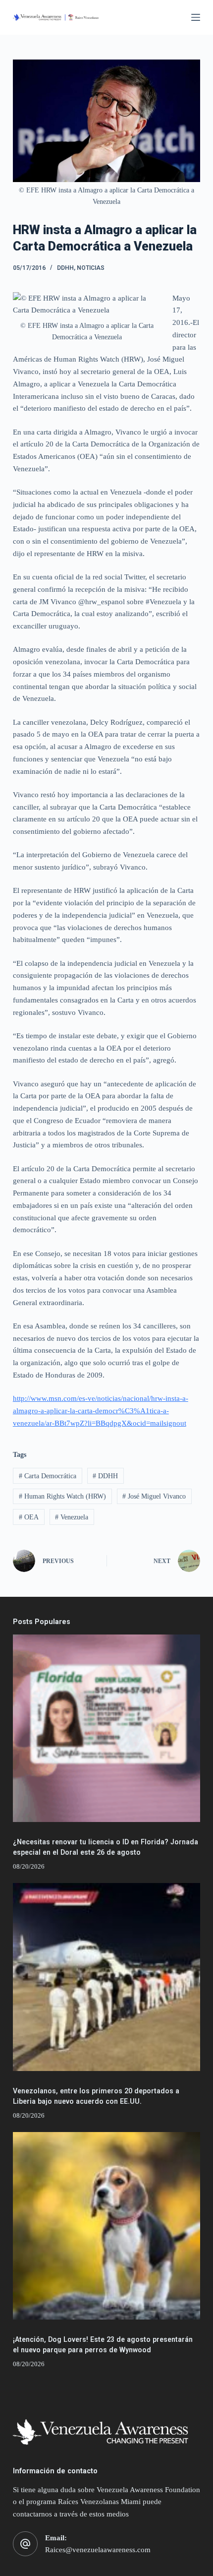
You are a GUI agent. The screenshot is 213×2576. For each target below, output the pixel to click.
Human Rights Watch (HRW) (62, 1496)
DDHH (65, 268)
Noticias (91, 268)
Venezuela (72, 1517)
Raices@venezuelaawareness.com (98, 2550)
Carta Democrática (48, 1476)
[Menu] (196, 17)
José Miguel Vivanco (154, 1496)
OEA (29, 1517)
